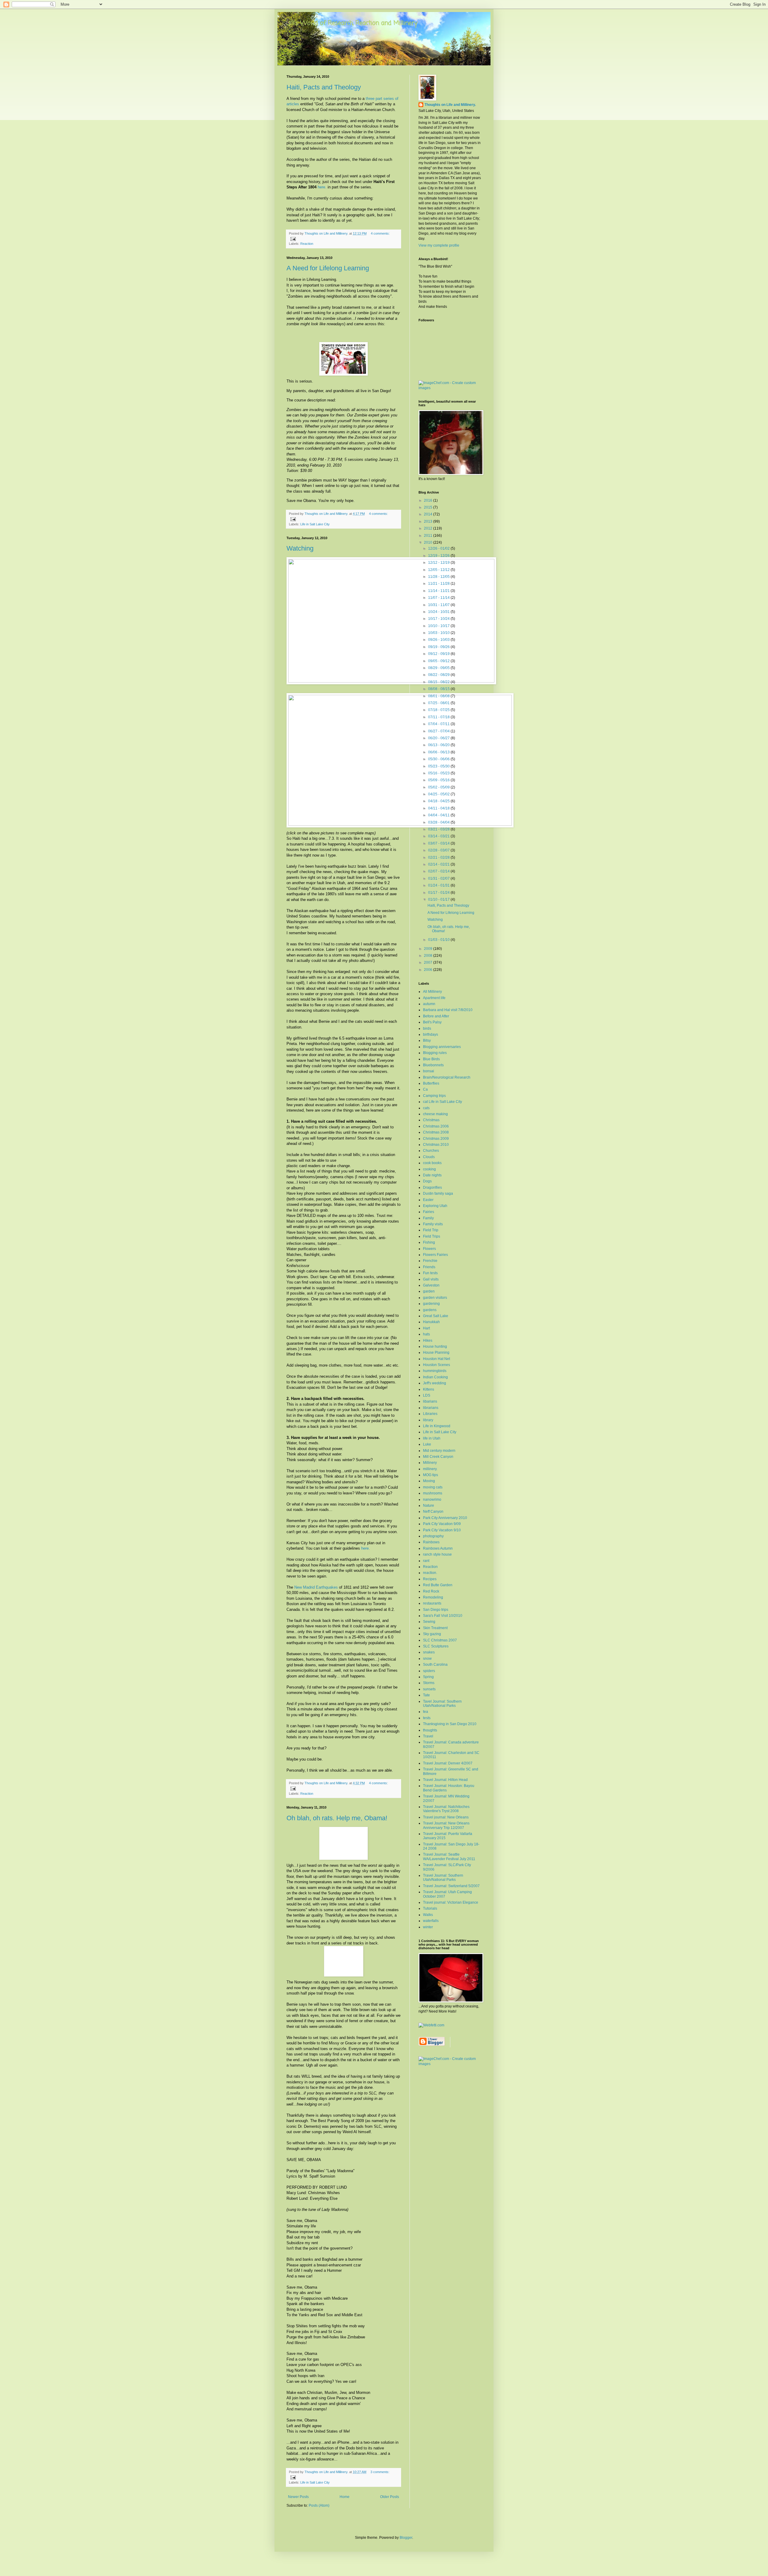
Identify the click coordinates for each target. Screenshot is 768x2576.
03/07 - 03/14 (439, 843)
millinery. (430, 1469)
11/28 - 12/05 (439, 577)
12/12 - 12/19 (439, 563)
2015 (429, 507)
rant (426, 1561)
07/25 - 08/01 (439, 703)
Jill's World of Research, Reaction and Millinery (352, 23)
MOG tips (430, 1475)
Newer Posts (298, 2497)
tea (426, 1712)
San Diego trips (436, 1610)
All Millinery (432, 992)
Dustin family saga (438, 1193)
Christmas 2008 (436, 1132)
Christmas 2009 (436, 1139)
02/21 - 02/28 (439, 857)
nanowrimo (432, 1500)
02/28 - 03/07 (439, 850)
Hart (426, 1328)
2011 (429, 536)
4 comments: (380, 233)
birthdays (430, 1034)
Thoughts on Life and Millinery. (450, 105)
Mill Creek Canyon (438, 1457)
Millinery (430, 1463)
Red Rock (431, 1591)
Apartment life (434, 998)
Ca (425, 1089)
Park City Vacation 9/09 (442, 1524)
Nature (429, 1506)
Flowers (429, 1249)
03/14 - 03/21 (439, 836)
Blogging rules (435, 1053)
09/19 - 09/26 (439, 647)
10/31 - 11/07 (439, 605)
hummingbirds (435, 1371)
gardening (431, 1304)
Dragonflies (432, 1187)
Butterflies (431, 1083)
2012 (429, 528)
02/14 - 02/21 (439, 864)
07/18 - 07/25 (439, 710)
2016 (429, 500)
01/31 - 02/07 (439, 878)
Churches (431, 1151)
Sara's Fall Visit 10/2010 (443, 1616)
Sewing (429, 1622)
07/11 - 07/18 (439, 717)
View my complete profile (439, 245)
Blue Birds (431, 1059)
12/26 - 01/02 (439, 548)
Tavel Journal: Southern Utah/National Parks (442, 1704)
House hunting (435, 1347)
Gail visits (431, 1279)
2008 (429, 956)
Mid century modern (439, 1451)
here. (322, 187)
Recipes (430, 1579)
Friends (429, 1267)
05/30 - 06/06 (439, 759)
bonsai (429, 1071)
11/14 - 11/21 (439, 591)
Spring (428, 1677)
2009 (429, 949)
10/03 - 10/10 (439, 633)
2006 (429, 970)
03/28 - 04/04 (439, 822)
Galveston (431, 1285)
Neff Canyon (433, 1512)
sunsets (429, 1689)
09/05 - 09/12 (439, 661)
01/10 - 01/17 (439, 899)
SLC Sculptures (436, 1646)
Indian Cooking (435, 1377)
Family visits (433, 1224)
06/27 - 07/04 (439, 731)
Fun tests (430, 1273)
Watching (300, 548)
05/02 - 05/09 (439, 787)
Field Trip (431, 1230)
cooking (429, 1169)
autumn (429, 1004)
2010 (429, 542)
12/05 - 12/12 (439, 570)
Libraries (430, 1414)
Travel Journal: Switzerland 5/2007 (451, 1886)
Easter (428, 1200)
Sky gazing (432, 1634)
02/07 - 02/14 (439, 871)
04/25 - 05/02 (439, 794)
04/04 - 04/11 (439, 815)
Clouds (429, 1157)
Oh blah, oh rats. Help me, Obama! (337, 1818)
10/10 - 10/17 (439, 626)
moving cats (433, 1487)
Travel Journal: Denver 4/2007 (448, 1763)
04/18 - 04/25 (439, 801)
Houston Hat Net (436, 1359)
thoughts (430, 1730)
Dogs (427, 1181)
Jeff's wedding (435, 1383)
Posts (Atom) (319, 2505)
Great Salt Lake (436, 1316)
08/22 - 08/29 (439, 675)
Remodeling (433, 1597)
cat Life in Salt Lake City (442, 1102)
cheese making (435, 1114)
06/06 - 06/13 (439, 752)
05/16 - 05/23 (439, 773)
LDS (427, 1395)
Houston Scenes (436, 1365)
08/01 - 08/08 (439, 696)
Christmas (431, 1120)
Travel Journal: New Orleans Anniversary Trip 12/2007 (446, 1825)
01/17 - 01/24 (439, 893)
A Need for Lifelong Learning (328, 268)
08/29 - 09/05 (439, 668)
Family (428, 1218)
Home (345, 2497)
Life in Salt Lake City (315, 524)
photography (433, 1536)
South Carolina (435, 1665)
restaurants (432, 1603)
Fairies (429, 1212)
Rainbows (431, 1542)
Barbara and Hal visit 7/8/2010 (448, 1010)
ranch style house (437, 1554)
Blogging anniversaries (442, 1047)
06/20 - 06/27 (439, 738)
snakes (429, 1652)
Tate (426, 1695)
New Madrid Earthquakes (316, 1587)
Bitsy (427, 1040)
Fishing (429, 1242)
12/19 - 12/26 (439, 556)
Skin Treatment (435, 1628)
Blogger (406, 2538)
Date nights (432, 1175)
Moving (429, 1481)
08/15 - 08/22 (439, 682)
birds (427, 1028)
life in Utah (432, 1438)
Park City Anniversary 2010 (445, 1518)
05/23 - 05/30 (439, 766)
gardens (430, 1310)
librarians (431, 1408)
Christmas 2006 (436, 1126)
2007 (429, 962)
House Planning (436, 1353)
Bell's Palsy (432, 1022)
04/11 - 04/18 (439, 808)
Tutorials (430, 1908)
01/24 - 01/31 (439, 885)
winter (428, 1927)
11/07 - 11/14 (439, 598)
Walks (428, 1915)
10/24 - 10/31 (439, 612)
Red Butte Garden (438, 1585)
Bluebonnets (433, 1065)
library (428, 1420)
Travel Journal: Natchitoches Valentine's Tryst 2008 (446, 1809)
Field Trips (432, 1236)
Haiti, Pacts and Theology (324, 87)
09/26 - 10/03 (439, 640)
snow (427, 1659)
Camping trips (434, 1096)
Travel (428, 1736)
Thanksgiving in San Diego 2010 (450, 1724)
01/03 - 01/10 (439, 940)
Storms (429, 1683)
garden (429, 1291)
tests (427, 1718)
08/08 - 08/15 (439, 689)
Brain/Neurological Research (447, 1077)
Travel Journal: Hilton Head (445, 1780)
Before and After (436, 1016)
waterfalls (431, 1921)
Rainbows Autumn (438, 1548)
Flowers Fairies (435, 1255)
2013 (429, 521)
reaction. (430, 1573)
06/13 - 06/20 (439, 745)
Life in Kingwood (437, 1426)
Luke (427, 1444)
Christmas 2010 (436, 1145)
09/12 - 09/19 (439, 654)
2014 (429, 514)
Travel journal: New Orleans (446, 1817)
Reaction (307, 244)
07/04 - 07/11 (439, 724)
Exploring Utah (435, 1206)
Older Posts (390, 2497)
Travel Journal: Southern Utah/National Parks (443, 1878)
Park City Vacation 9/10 (442, 1530)
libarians (430, 1401)
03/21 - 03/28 (439, 829)
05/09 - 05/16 (439, 780)
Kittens (429, 1389)
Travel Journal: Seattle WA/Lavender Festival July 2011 (449, 1857)
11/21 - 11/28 (439, 584)
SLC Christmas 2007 (440, 1640)
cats (426, 1108)
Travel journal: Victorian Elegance (451, 1902)
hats (426, 1334)
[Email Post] (293, 239)
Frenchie (430, 1261)
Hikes (428, 1341)
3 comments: (380, 2472)
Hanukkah (431, 1322)
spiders (429, 1671)
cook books (432, 1163)
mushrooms (433, 1493)
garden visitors (435, 1298)
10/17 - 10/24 (439, 619)
